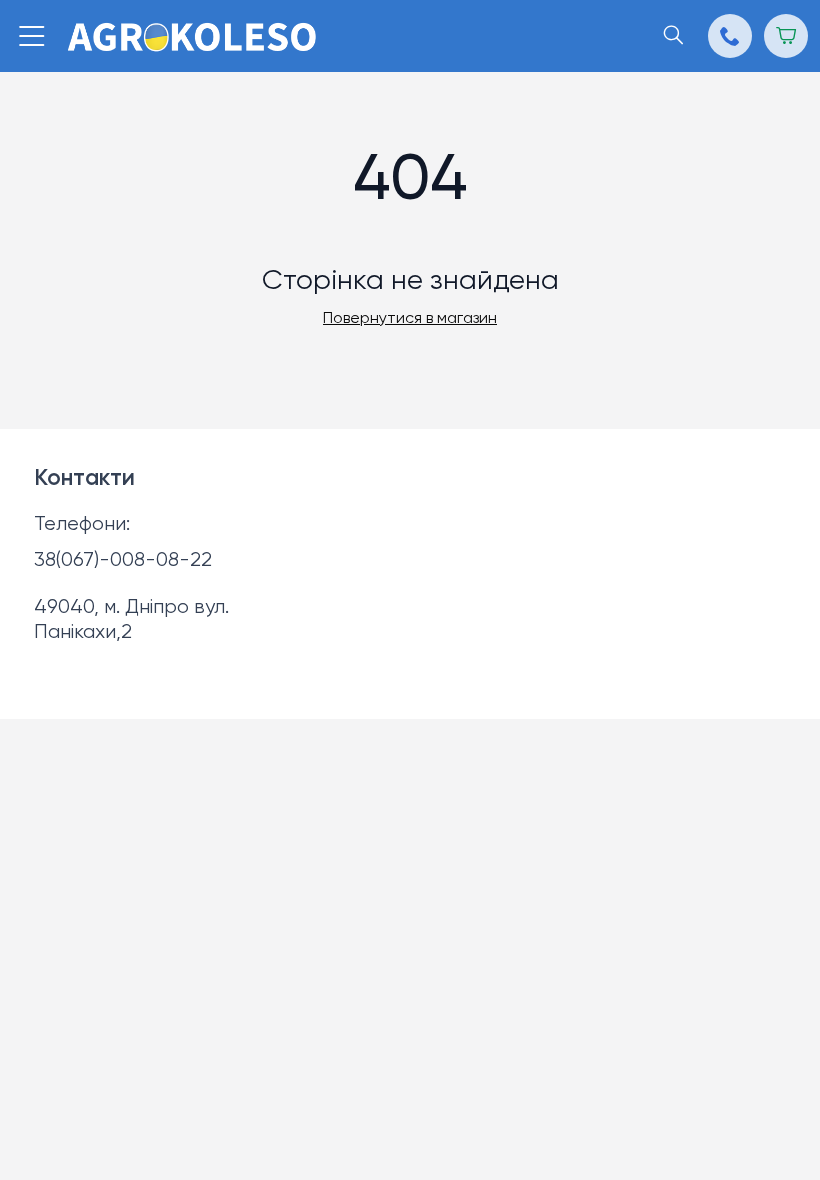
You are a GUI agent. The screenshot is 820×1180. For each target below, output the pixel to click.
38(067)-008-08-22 (123, 560)
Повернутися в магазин (410, 319)
